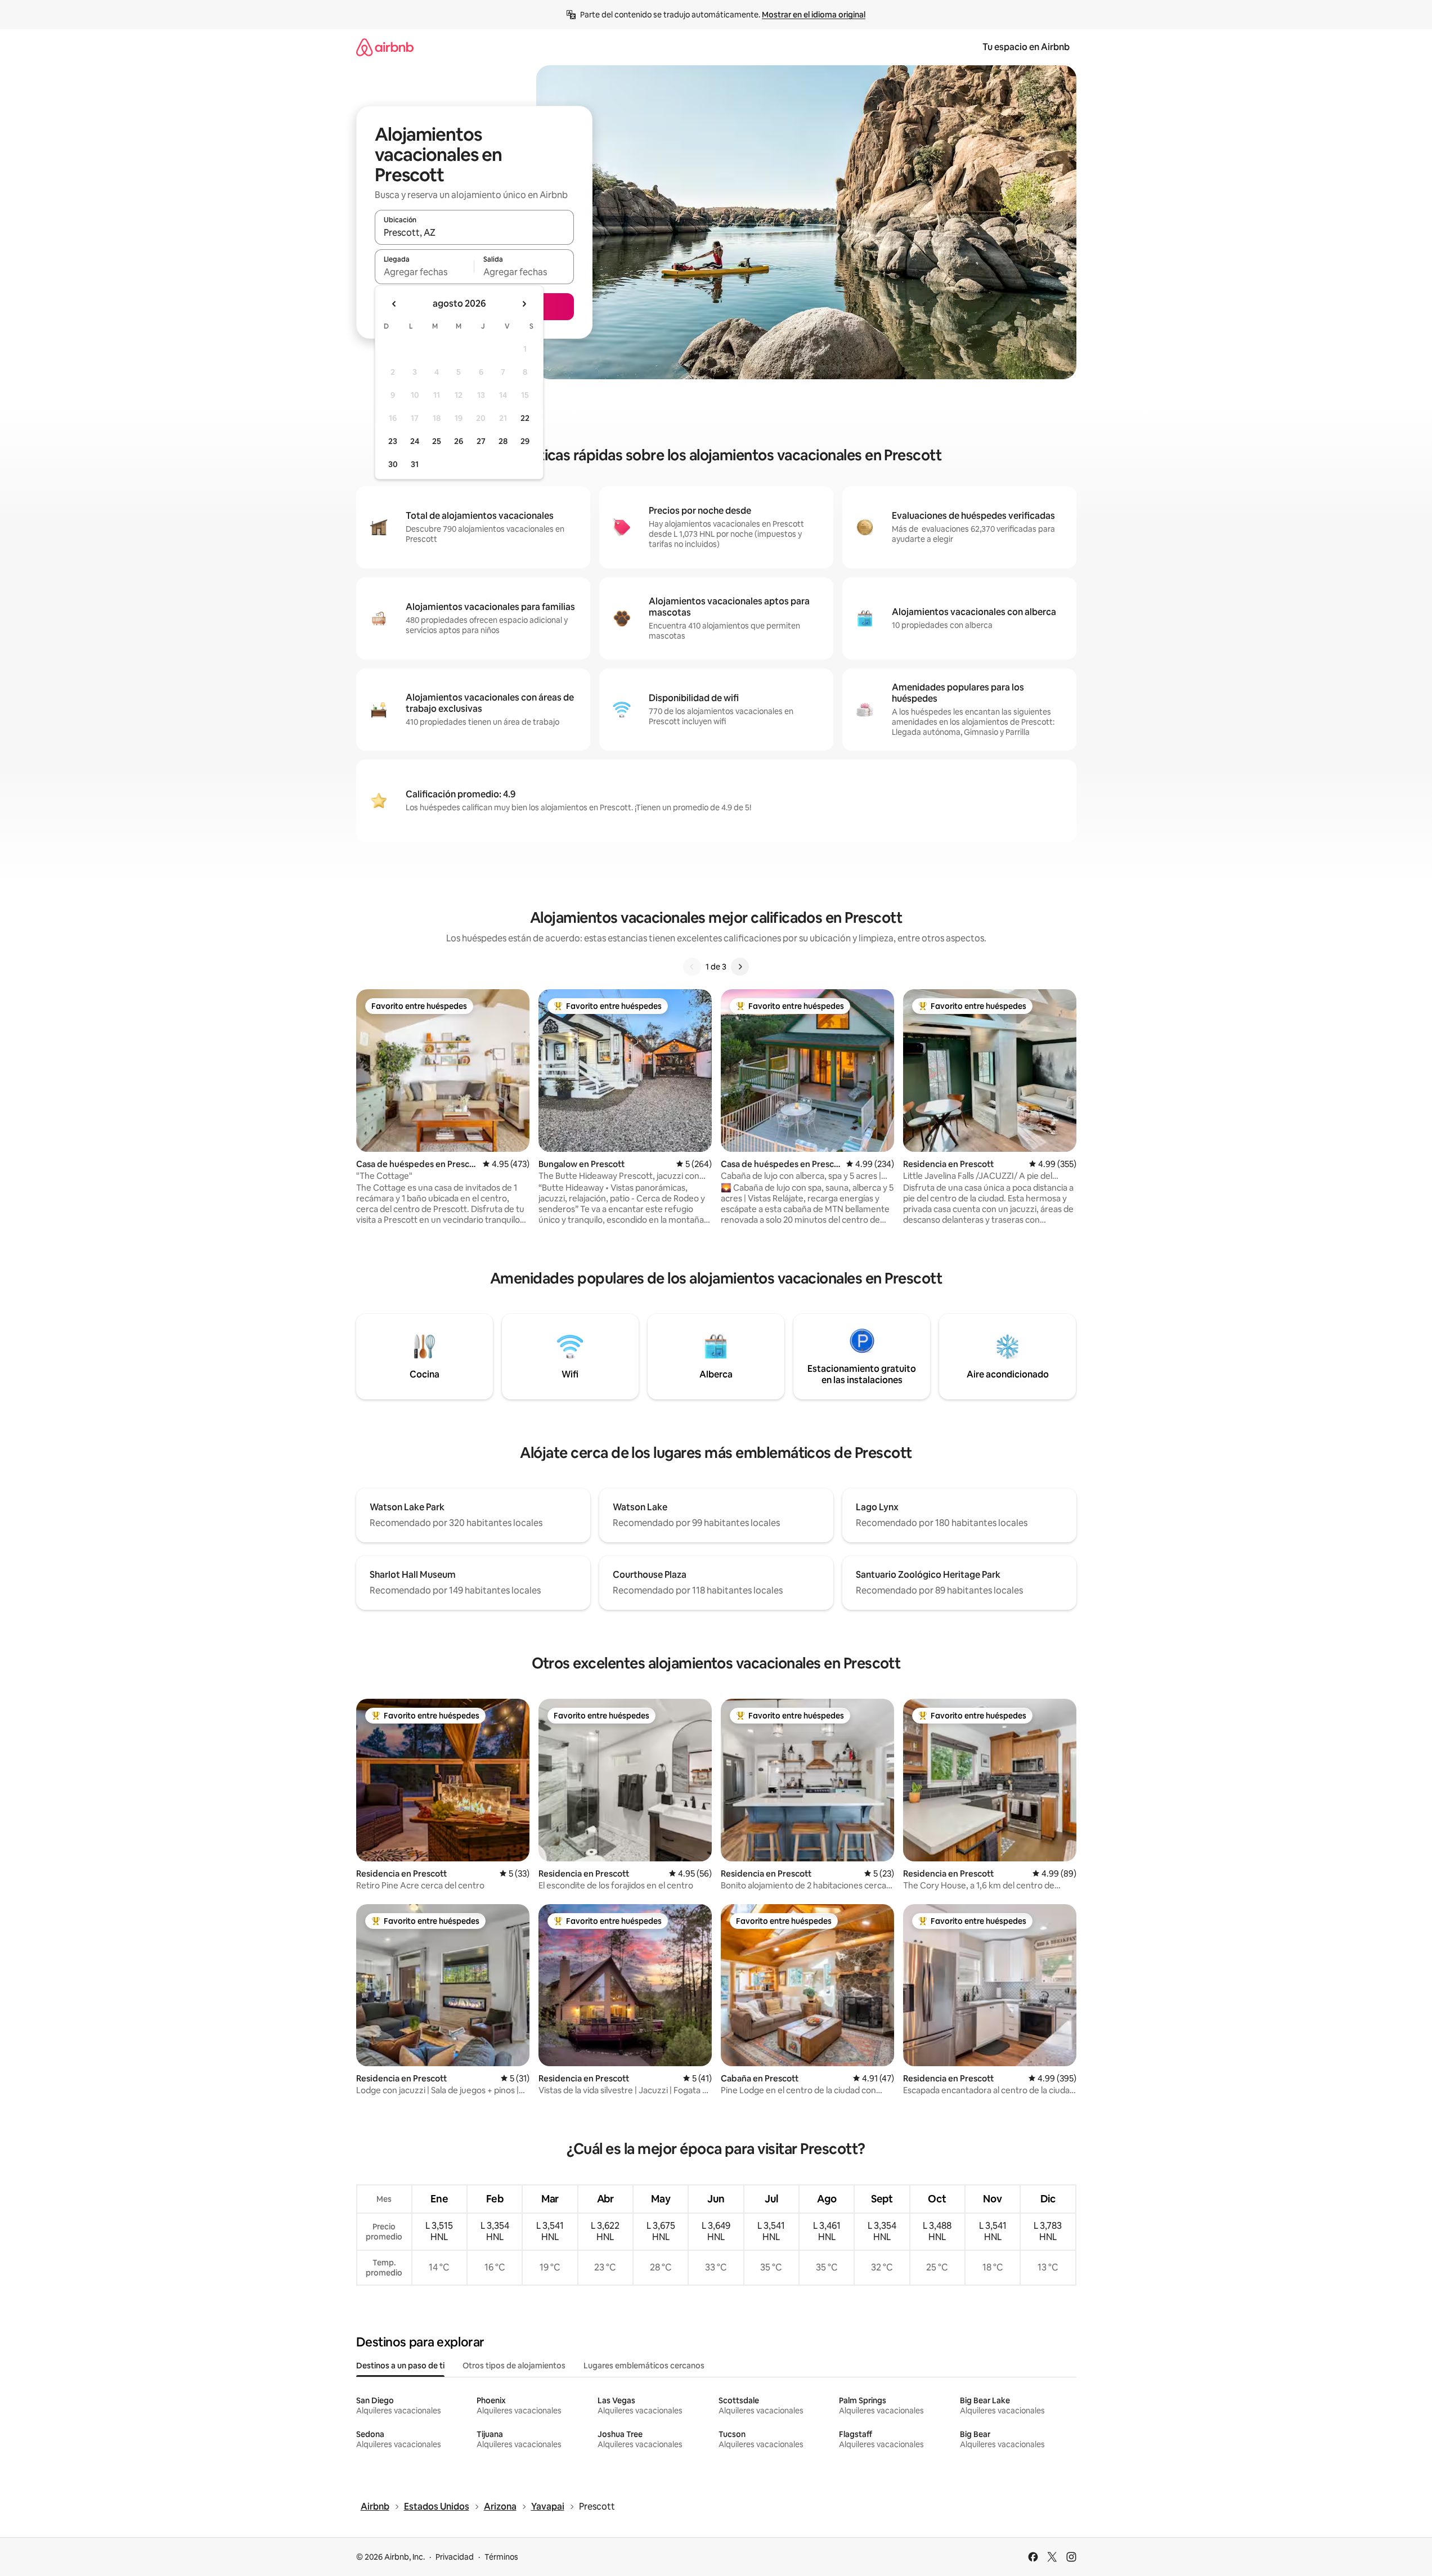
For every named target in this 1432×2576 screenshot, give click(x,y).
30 (393, 464)
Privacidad (455, 2557)
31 (415, 464)
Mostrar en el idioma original (814, 15)
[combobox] (474, 232)
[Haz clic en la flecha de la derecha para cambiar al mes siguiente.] (524, 304)
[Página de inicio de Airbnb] (385, 47)
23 (393, 441)
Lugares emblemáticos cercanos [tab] (644, 2366)
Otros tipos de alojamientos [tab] (514, 2366)
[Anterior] (692, 967)
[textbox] (425, 272)
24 (415, 441)
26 (459, 441)
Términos (501, 2557)
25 (437, 441)
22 (525, 418)
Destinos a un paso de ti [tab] (400, 2366)
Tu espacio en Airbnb (1026, 47)
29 (525, 441)
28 (503, 441)
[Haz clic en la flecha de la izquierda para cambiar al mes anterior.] (394, 304)
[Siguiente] (740, 967)
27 (481, 441)
